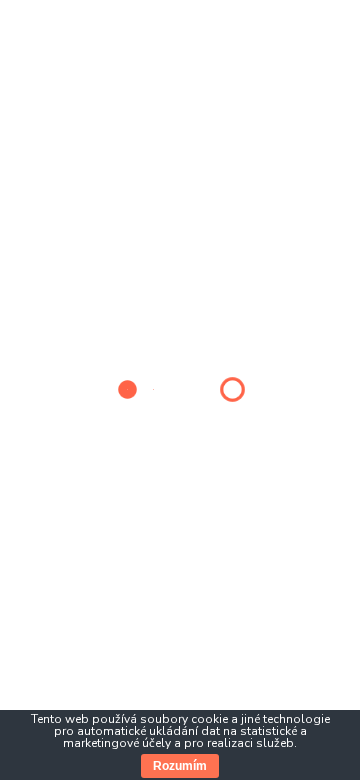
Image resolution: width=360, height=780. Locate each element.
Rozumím (180, 766)
